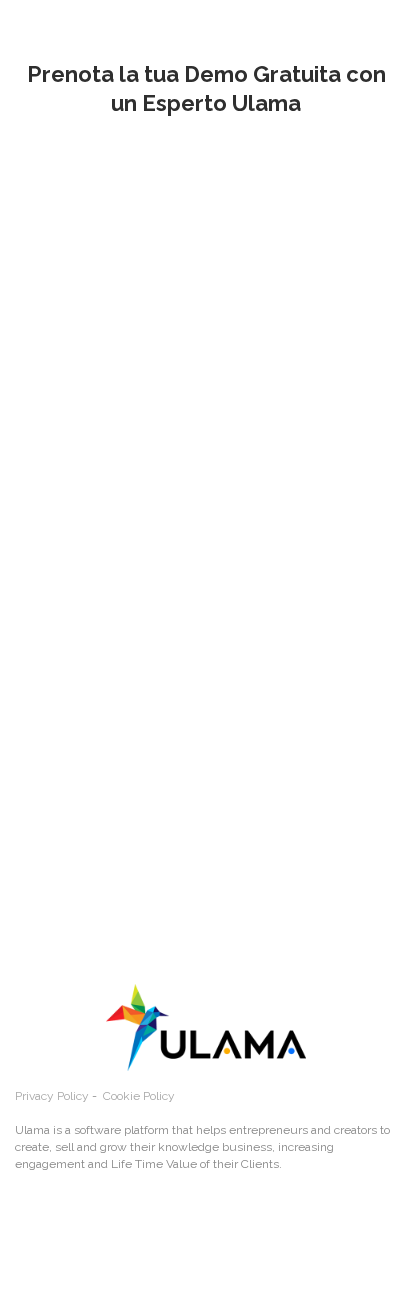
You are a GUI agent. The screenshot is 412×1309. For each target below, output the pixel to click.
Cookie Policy (139, 1096)
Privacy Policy (52, 1096)
